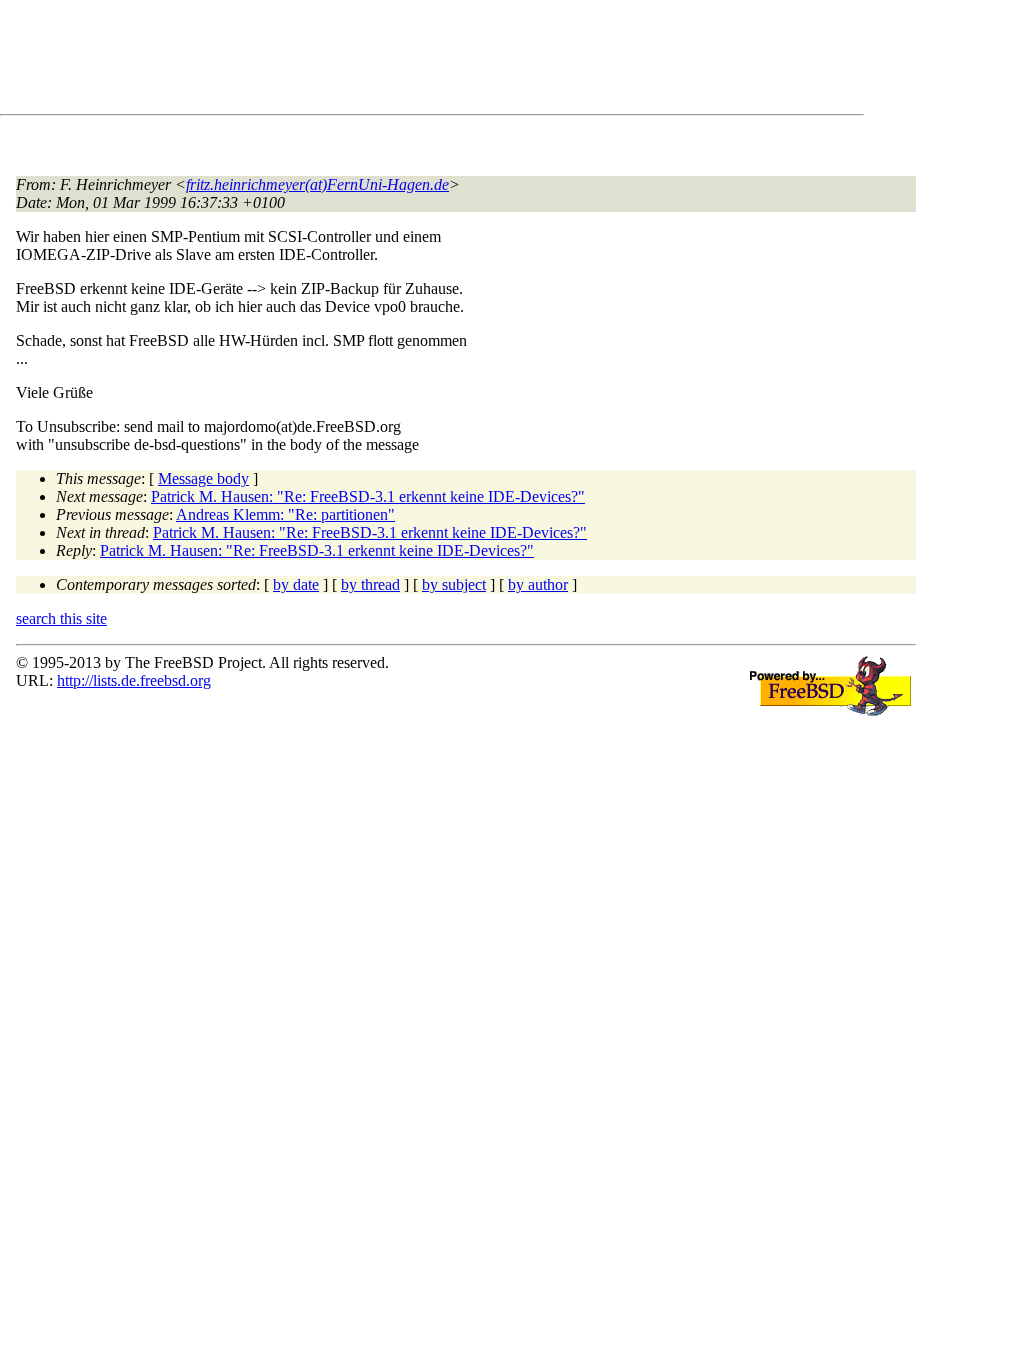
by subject (454, 584)
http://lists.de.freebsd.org (134, 680)
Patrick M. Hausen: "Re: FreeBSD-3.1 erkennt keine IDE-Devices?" (368, 496)
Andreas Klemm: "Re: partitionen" (285, 514)
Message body (203, 478)
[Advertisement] (380, 61)
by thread (370, 584)
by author (538, 584)
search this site (61, 618)
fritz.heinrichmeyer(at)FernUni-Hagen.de (317, 184)
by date (296, 584)
